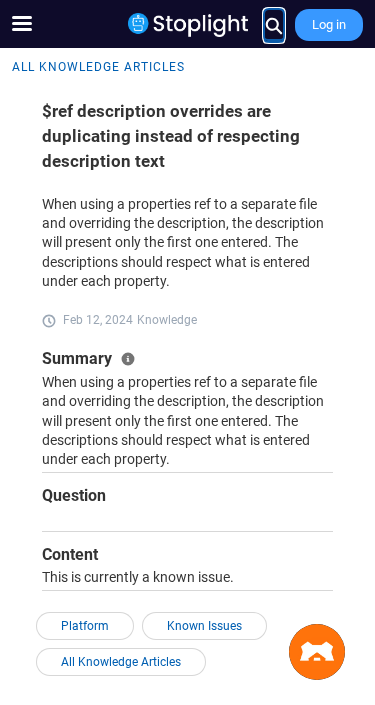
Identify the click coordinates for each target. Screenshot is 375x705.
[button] (317, 652)
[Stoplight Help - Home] (188, 25)
